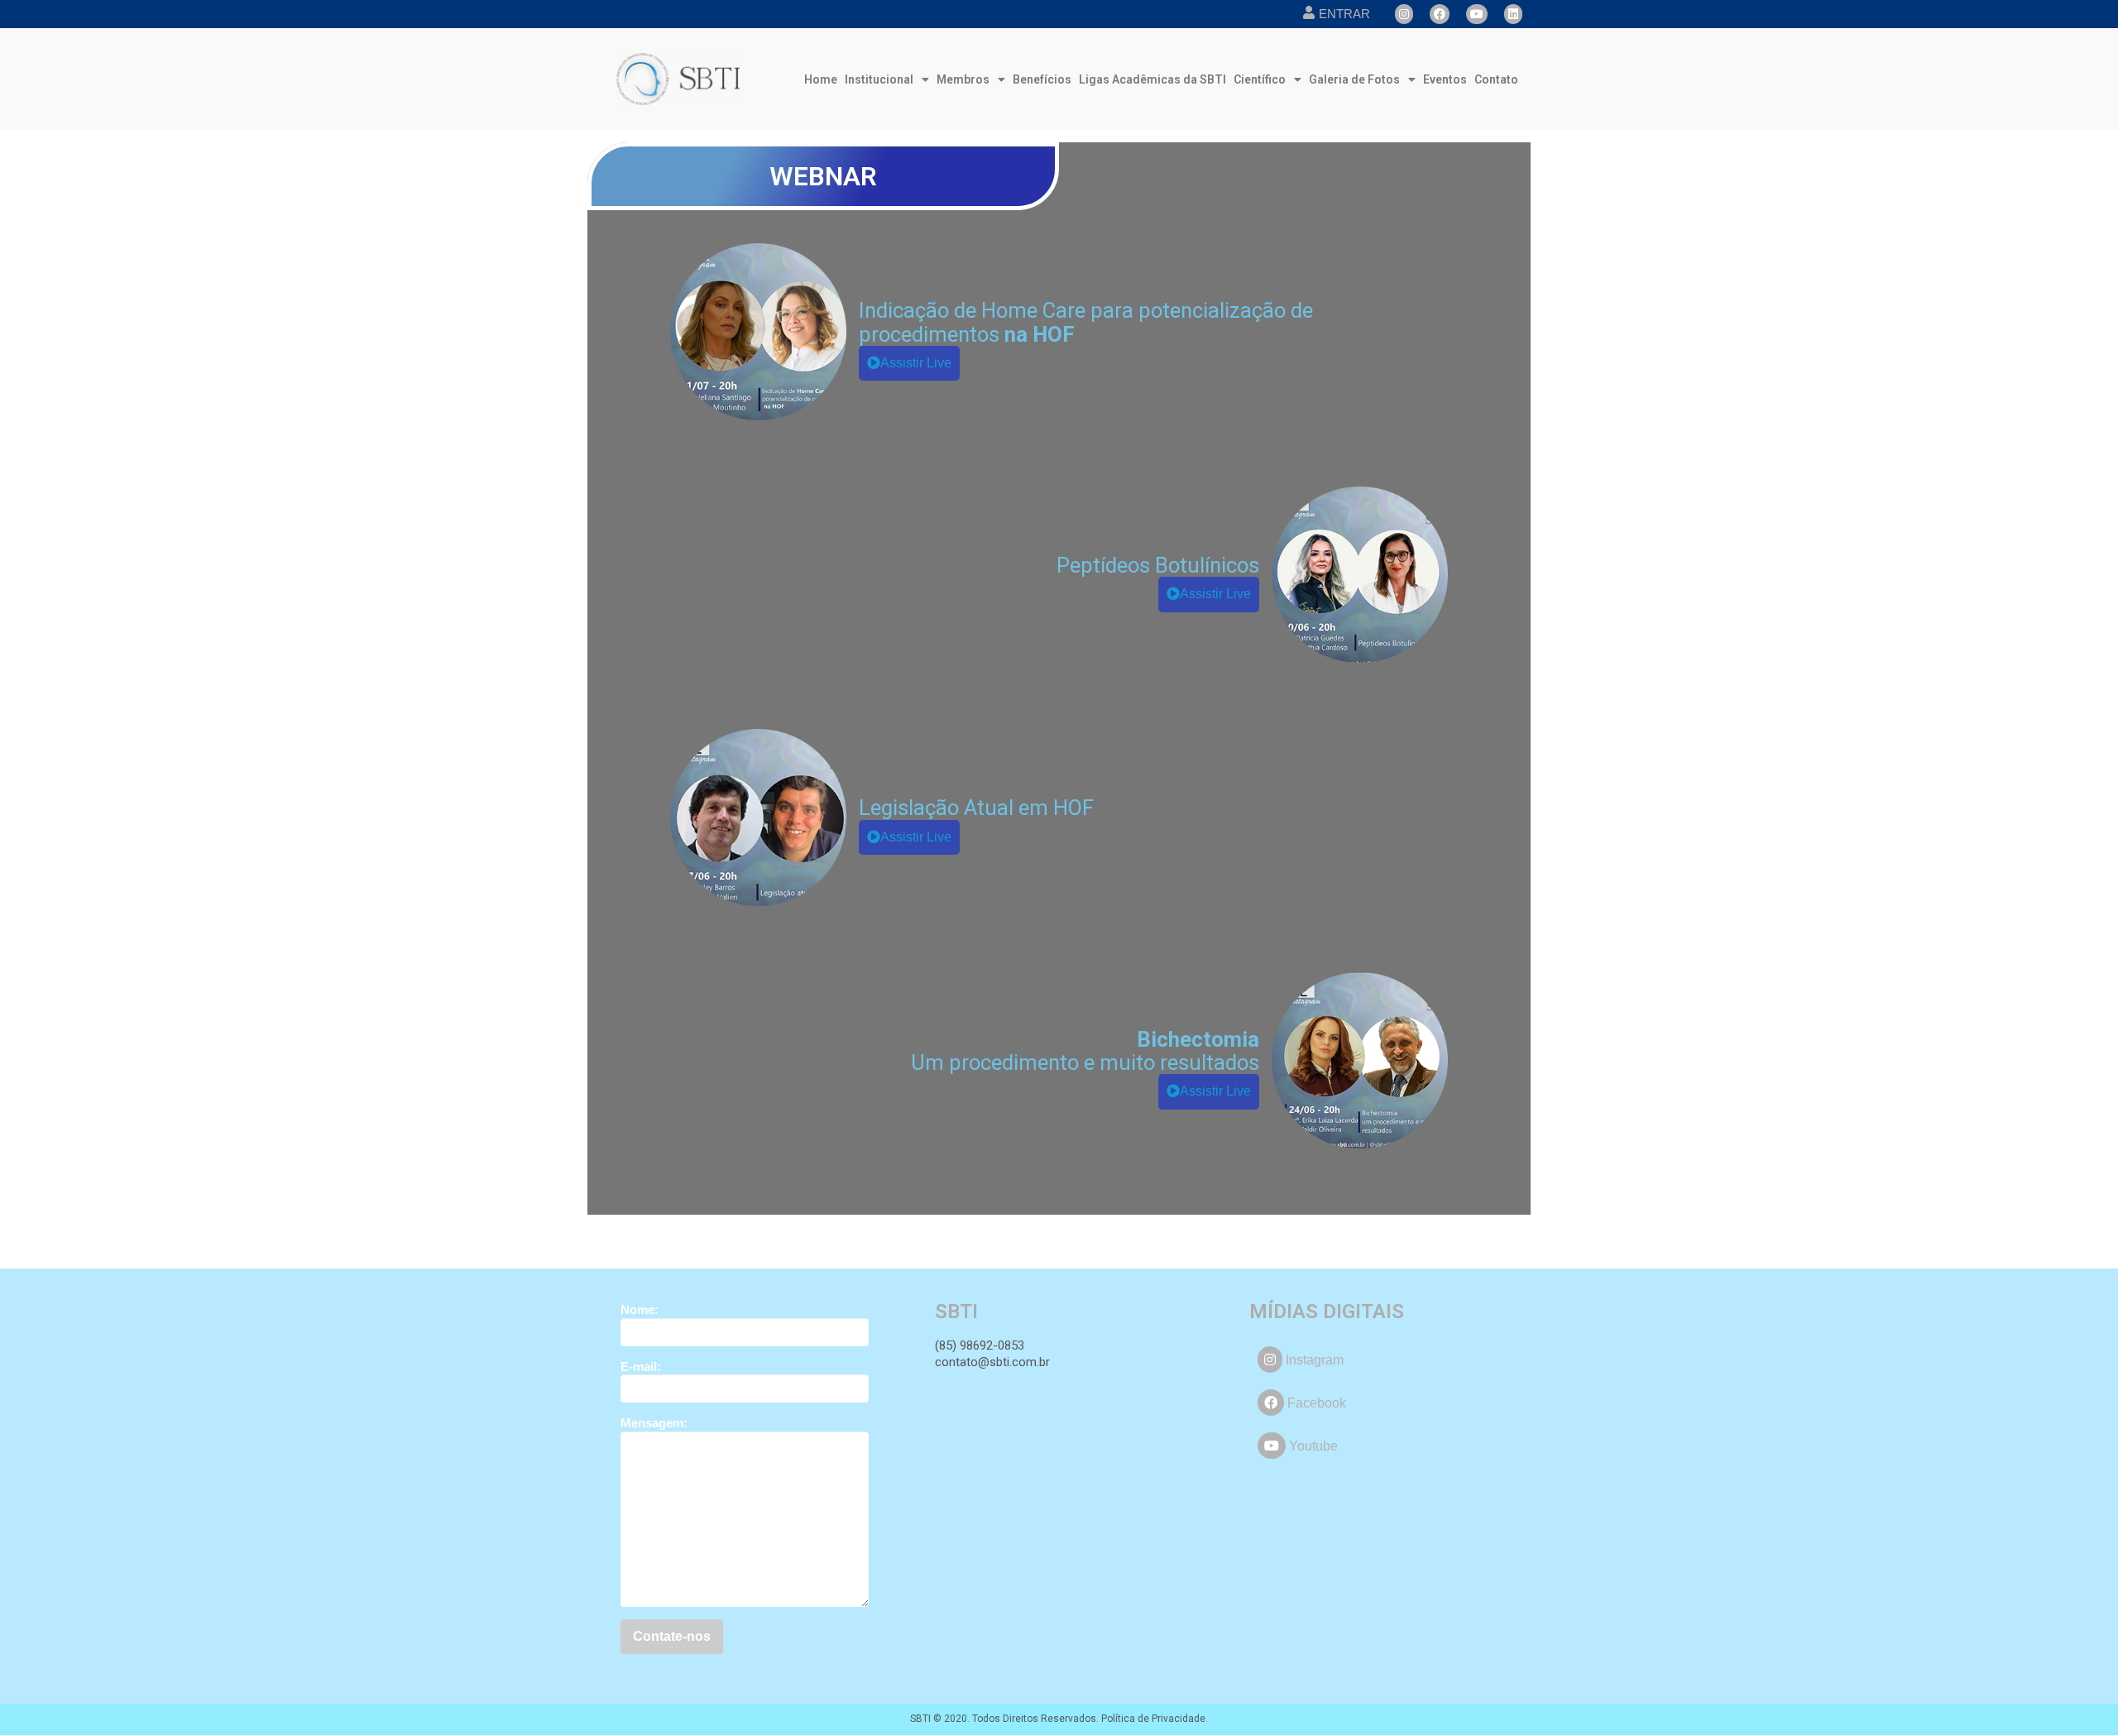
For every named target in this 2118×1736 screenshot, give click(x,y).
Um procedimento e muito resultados (1085, 1051)
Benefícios (1042, 79)
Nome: (640, 1309)
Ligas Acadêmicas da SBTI (1152, 79)
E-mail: (641, 1367)
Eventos (1445, 79)
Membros (963, 79)
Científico (1260, 79)
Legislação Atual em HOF (976, 808)
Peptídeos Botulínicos (1158, 565)
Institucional (879, 79)
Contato (1496, 79)
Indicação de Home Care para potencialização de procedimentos (1086, 322)
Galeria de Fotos (1354, 79)
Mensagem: (654, 1423)
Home (821, 79)
